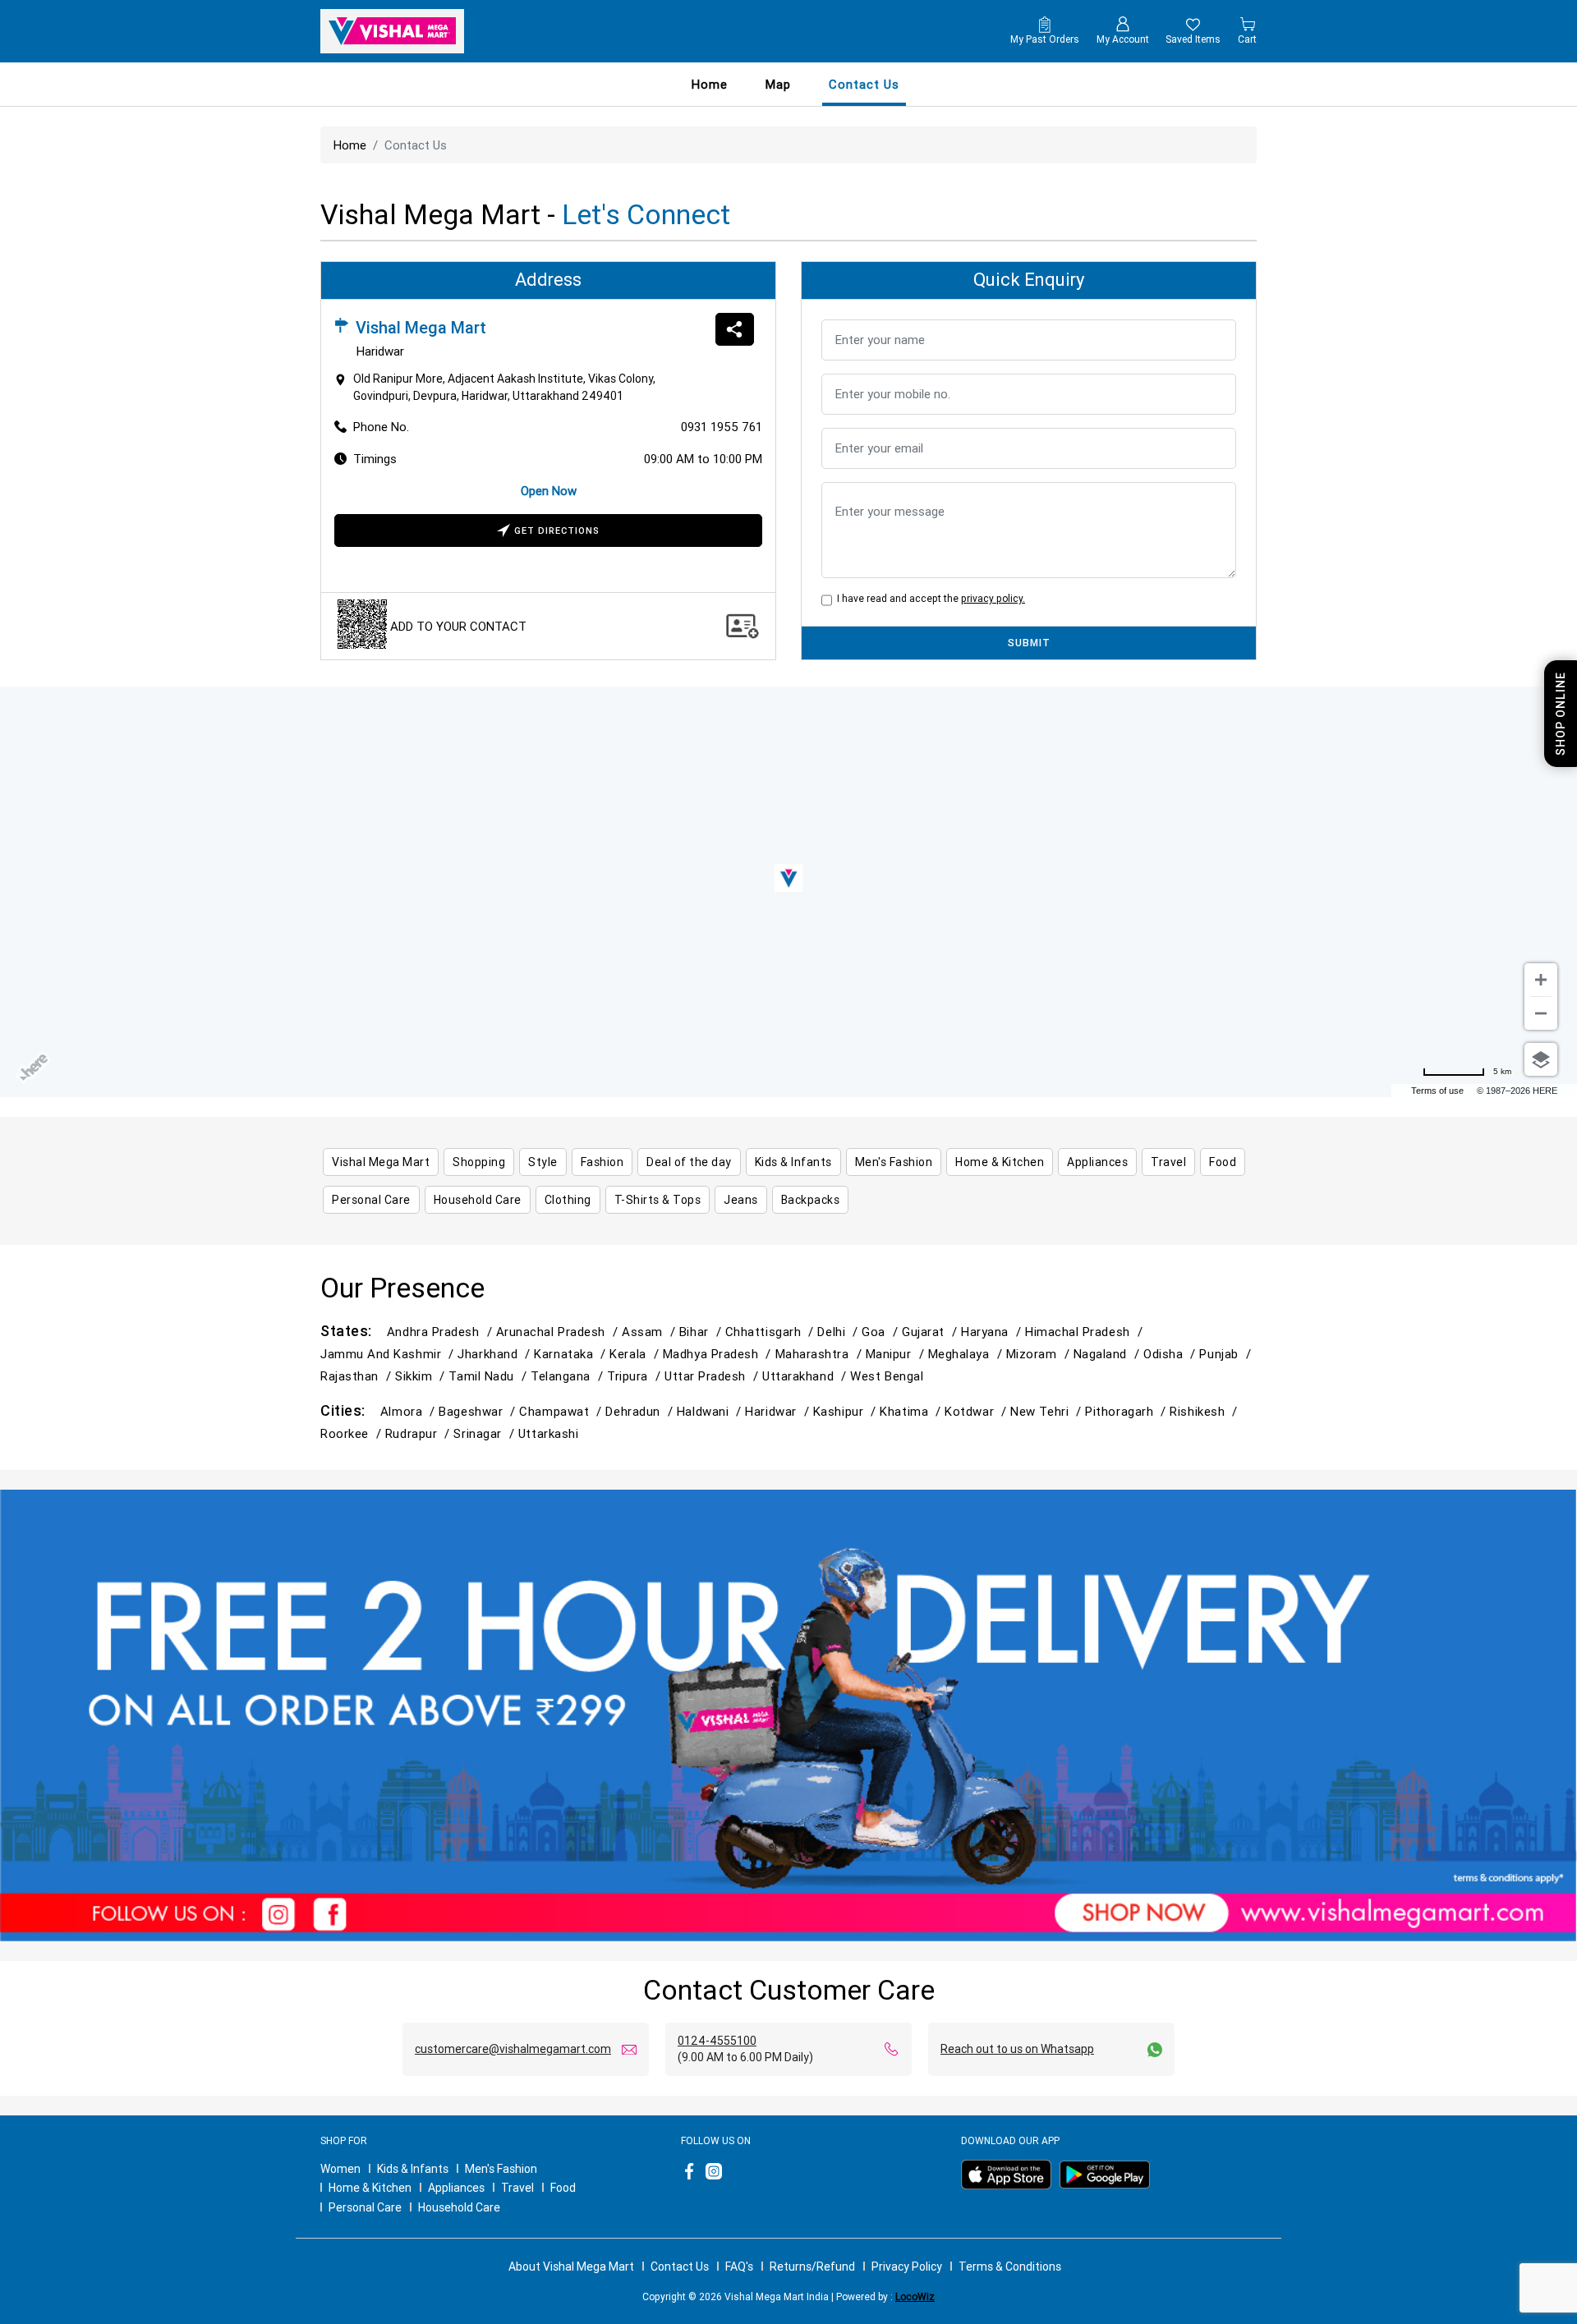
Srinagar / (485, 1433)
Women (340, 2169)
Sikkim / (422, 1376)
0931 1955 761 (722, 427)
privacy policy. (993, 598)
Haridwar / (779, 1411)
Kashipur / (846, 1411)
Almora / (409, 1411)
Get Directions (557, 530)
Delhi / (839, 1332)
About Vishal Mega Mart (571, 2267)
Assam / (651, 1332)
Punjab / (1227, 1354)
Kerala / (636, 1354)
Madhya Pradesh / (719, 1354)
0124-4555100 (717, 2041)
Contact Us (680, 2267)
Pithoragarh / (1127, 1411)
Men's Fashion (501, 2169)
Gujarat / (931, 1332)
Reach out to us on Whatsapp (1017, 2049)
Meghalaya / (967, 1354)
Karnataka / (572, 1354)
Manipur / (897, 1354)
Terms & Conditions (1010, 2267)
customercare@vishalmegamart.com (513, 2049)
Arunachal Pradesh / (559, 1332)
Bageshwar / (479, 1411)
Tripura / (636, 1376)
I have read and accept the (929, 598)
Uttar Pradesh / (713, 1376)
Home (710, 84)
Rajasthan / (358, 1376)
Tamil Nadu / (490, 1376)
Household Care (459, 2207)
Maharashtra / (821, 1354)
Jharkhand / (496, 1354)
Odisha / (1171, 1354)
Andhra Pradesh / (441, 1332)
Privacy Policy (907, 2267)
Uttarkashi (548, 1433)
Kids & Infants (413, 2169)
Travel (517, 2188)
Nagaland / (1108, 1354)
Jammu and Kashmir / (389, 1354)
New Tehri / (1048, 1411)
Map (778, 84)
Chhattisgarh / (772, 1332)
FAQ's (739, 2267)
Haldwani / (711, 1411)
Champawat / (562, 1411)
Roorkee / (353, 1433)
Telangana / (569, 1376)
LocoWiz (915, 2296)
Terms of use (1437, 1091)
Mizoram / (1040, 1354)
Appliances (456, 2188)
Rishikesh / (1205, 1411)
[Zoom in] (1541, 980)
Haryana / (993, 1332)
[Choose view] (1541, 1059)
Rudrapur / (419, 1433)
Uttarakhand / (806, 1376)
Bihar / (702, 1332)
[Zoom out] (1541, 1013)
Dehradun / (641, 1411)
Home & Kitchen (370, 2188)
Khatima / (912, 1411)
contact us (864, 84)
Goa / (882, 1332)
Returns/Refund (812, 2267)
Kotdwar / (977, 1411)
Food (563, 2188)
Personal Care (365, 2207)
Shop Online (1561, 714)
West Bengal (887, 1376)
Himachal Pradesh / (1086, 1332)
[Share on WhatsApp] (735, 329)
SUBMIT (1029, 643)
